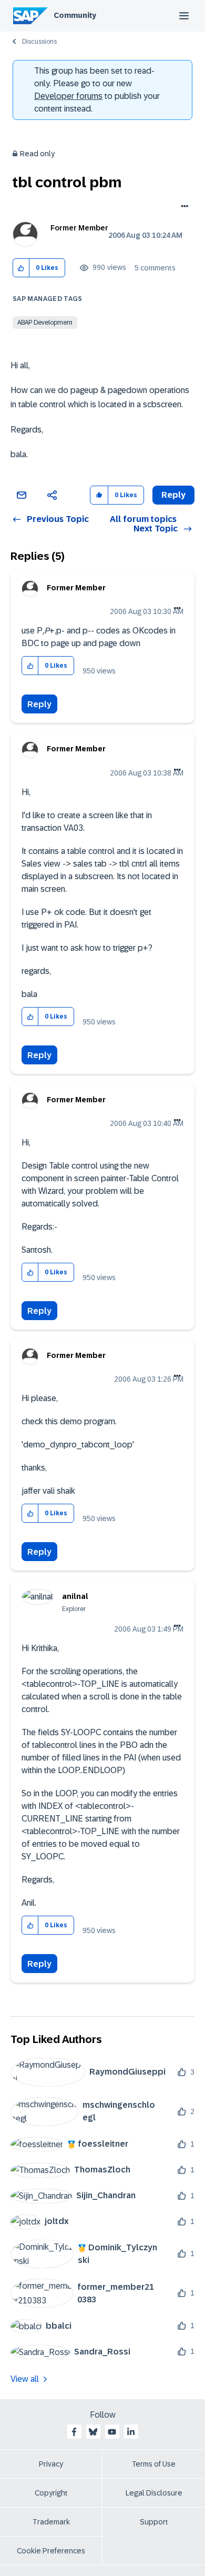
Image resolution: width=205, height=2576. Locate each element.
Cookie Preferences (51, 2551)
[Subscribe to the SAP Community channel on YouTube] (112, 2432)
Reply (39, 704)
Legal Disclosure (154, 2493)
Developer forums (68, 96)
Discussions (39, 42)
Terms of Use (154, 2464)
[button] (21, 268)
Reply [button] (173, 495)
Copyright (51, 2493)
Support (154, 2522)
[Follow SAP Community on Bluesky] (93, 2432)
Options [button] (183, 207)
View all (25, 2379)
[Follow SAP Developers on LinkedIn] (131, 2432)
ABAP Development (45, 323)
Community (75, 15)
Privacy (51, 2464)
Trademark (51, 2522)
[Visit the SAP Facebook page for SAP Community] (74, 2432)
